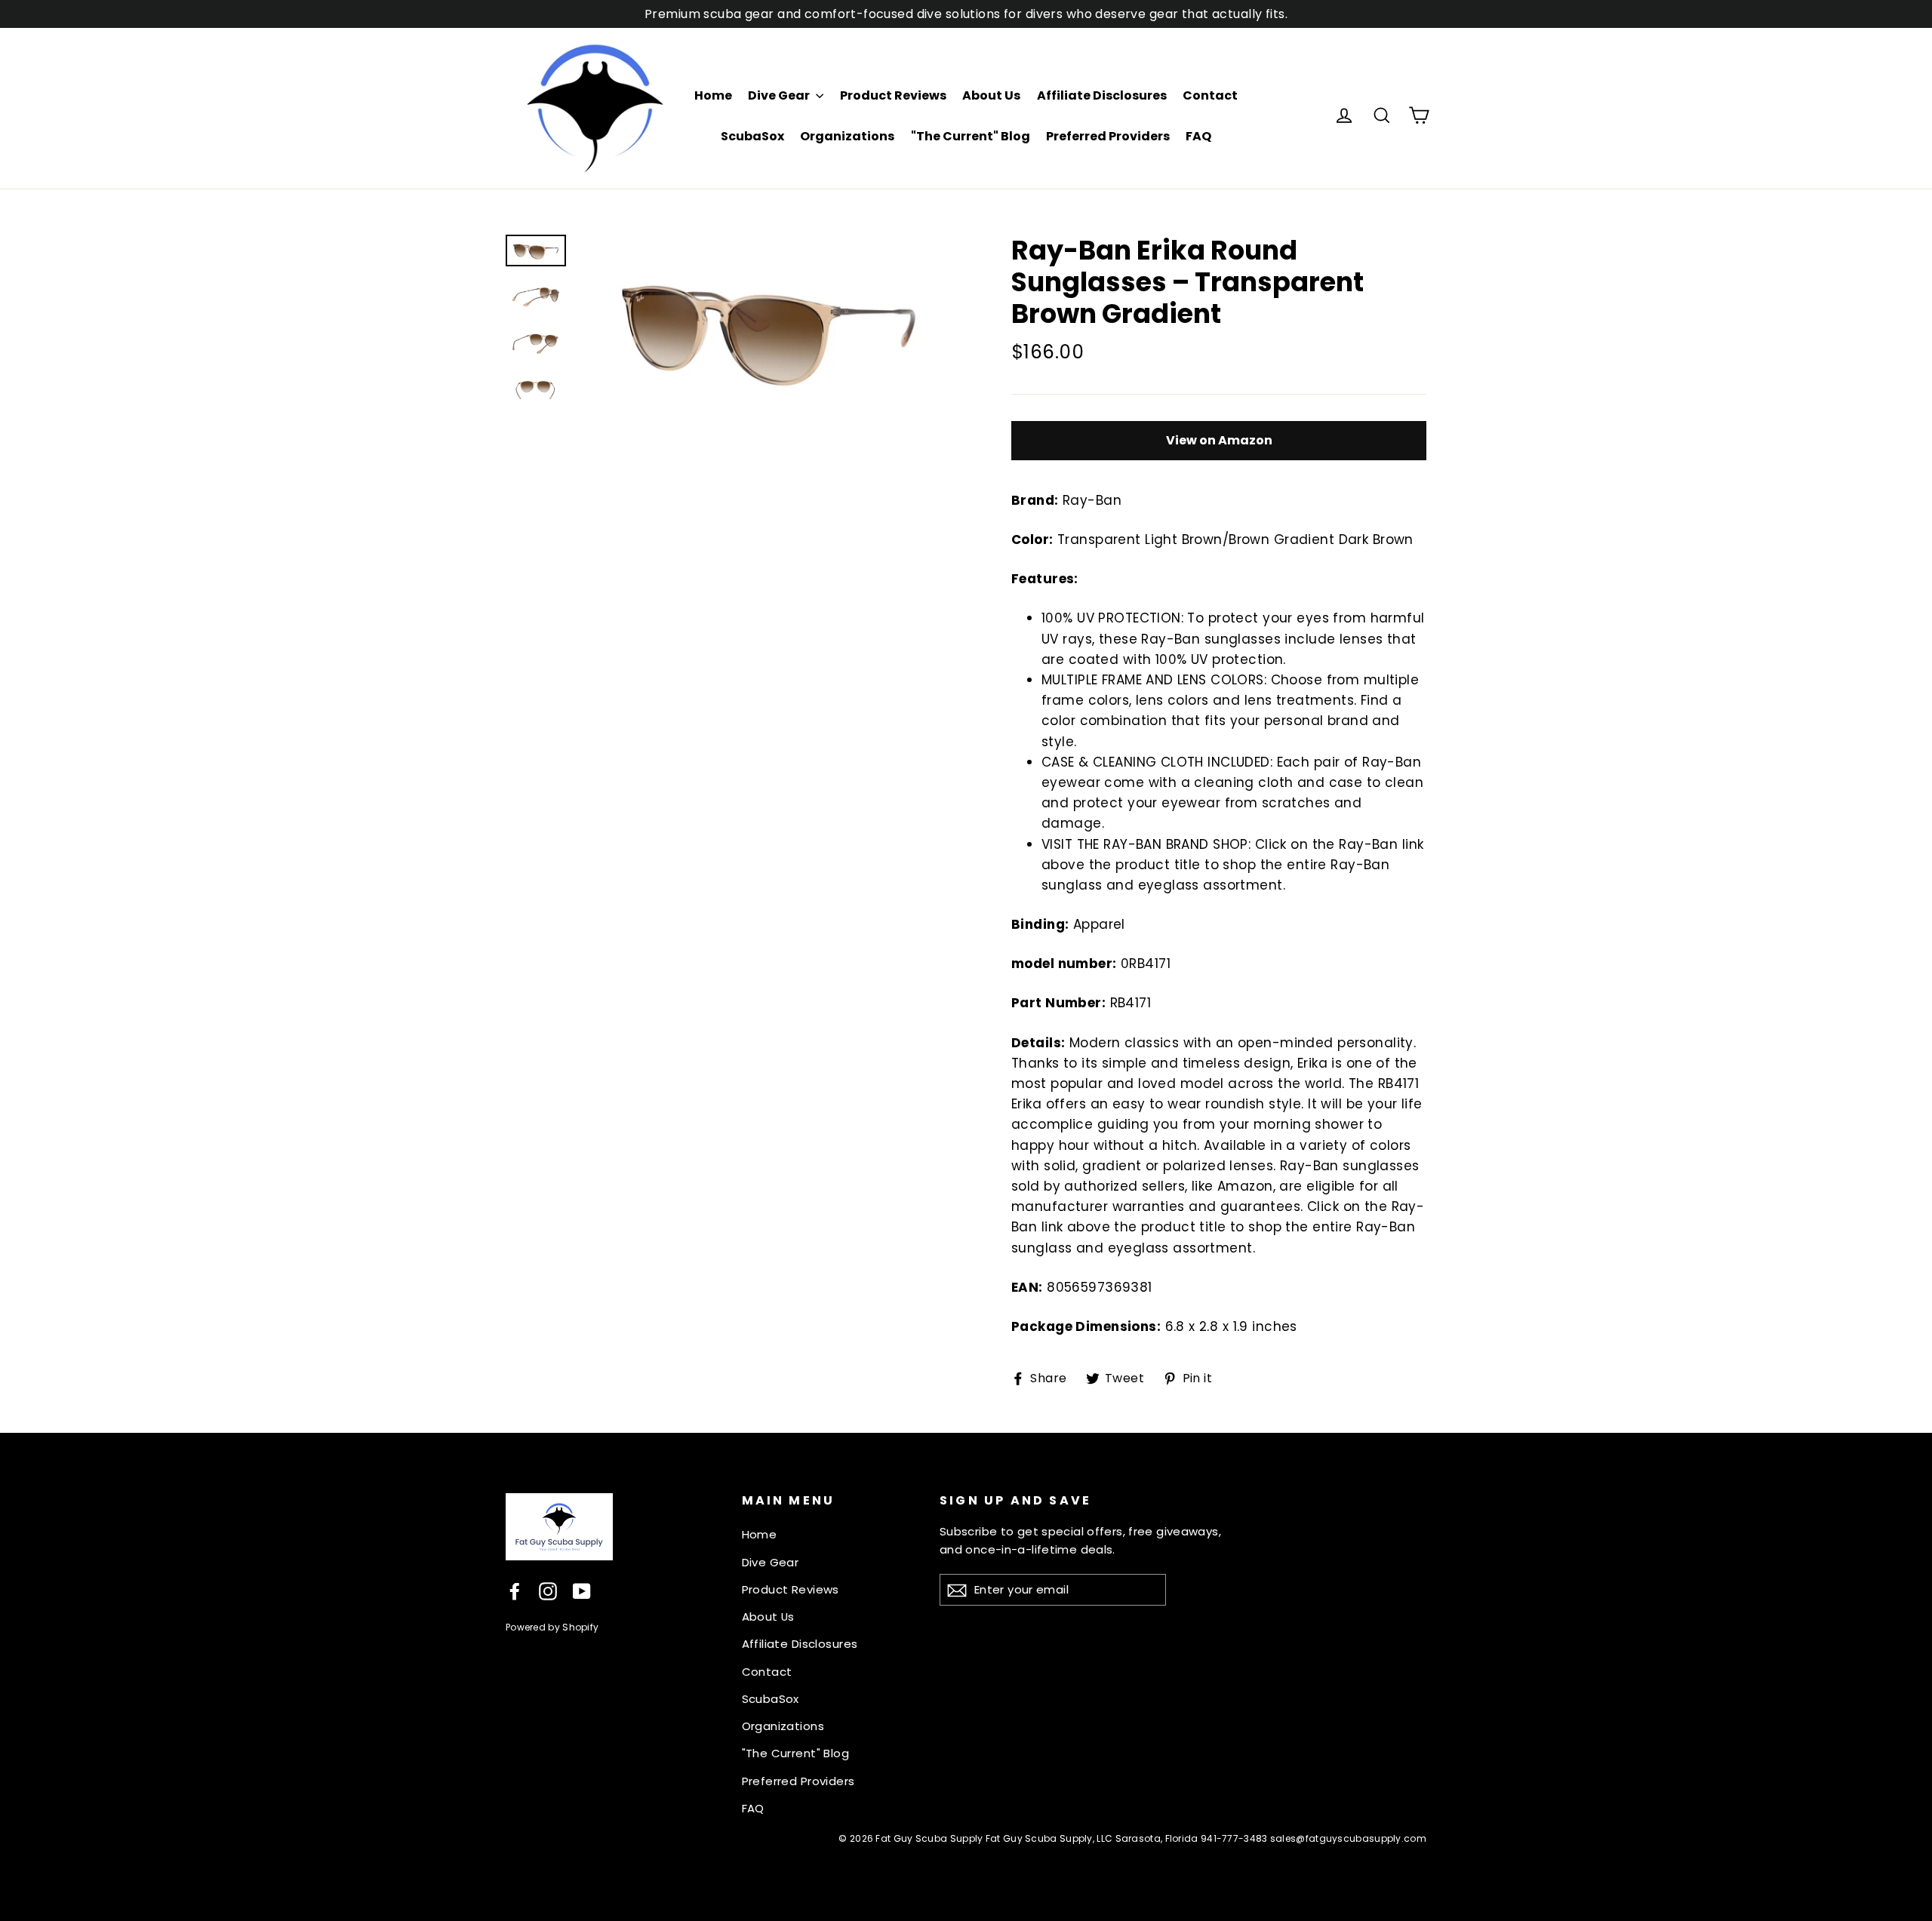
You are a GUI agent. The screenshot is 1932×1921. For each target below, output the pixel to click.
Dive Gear (780, 95)
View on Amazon (1219, 440)
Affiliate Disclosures (1102, 95)
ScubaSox (752, 136)
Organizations (847, 136)
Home (713, 95)
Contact (1210, 95)
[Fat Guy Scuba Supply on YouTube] (582, 1591)
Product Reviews (893, 95)
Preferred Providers (1108, 136)
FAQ (1198, 136)
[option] (768, 328)
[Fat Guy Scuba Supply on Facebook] (515, 1591)
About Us (991, 95)
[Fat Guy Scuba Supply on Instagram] (548, 1591)
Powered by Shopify (552, 1627)
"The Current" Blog (971, 136)
